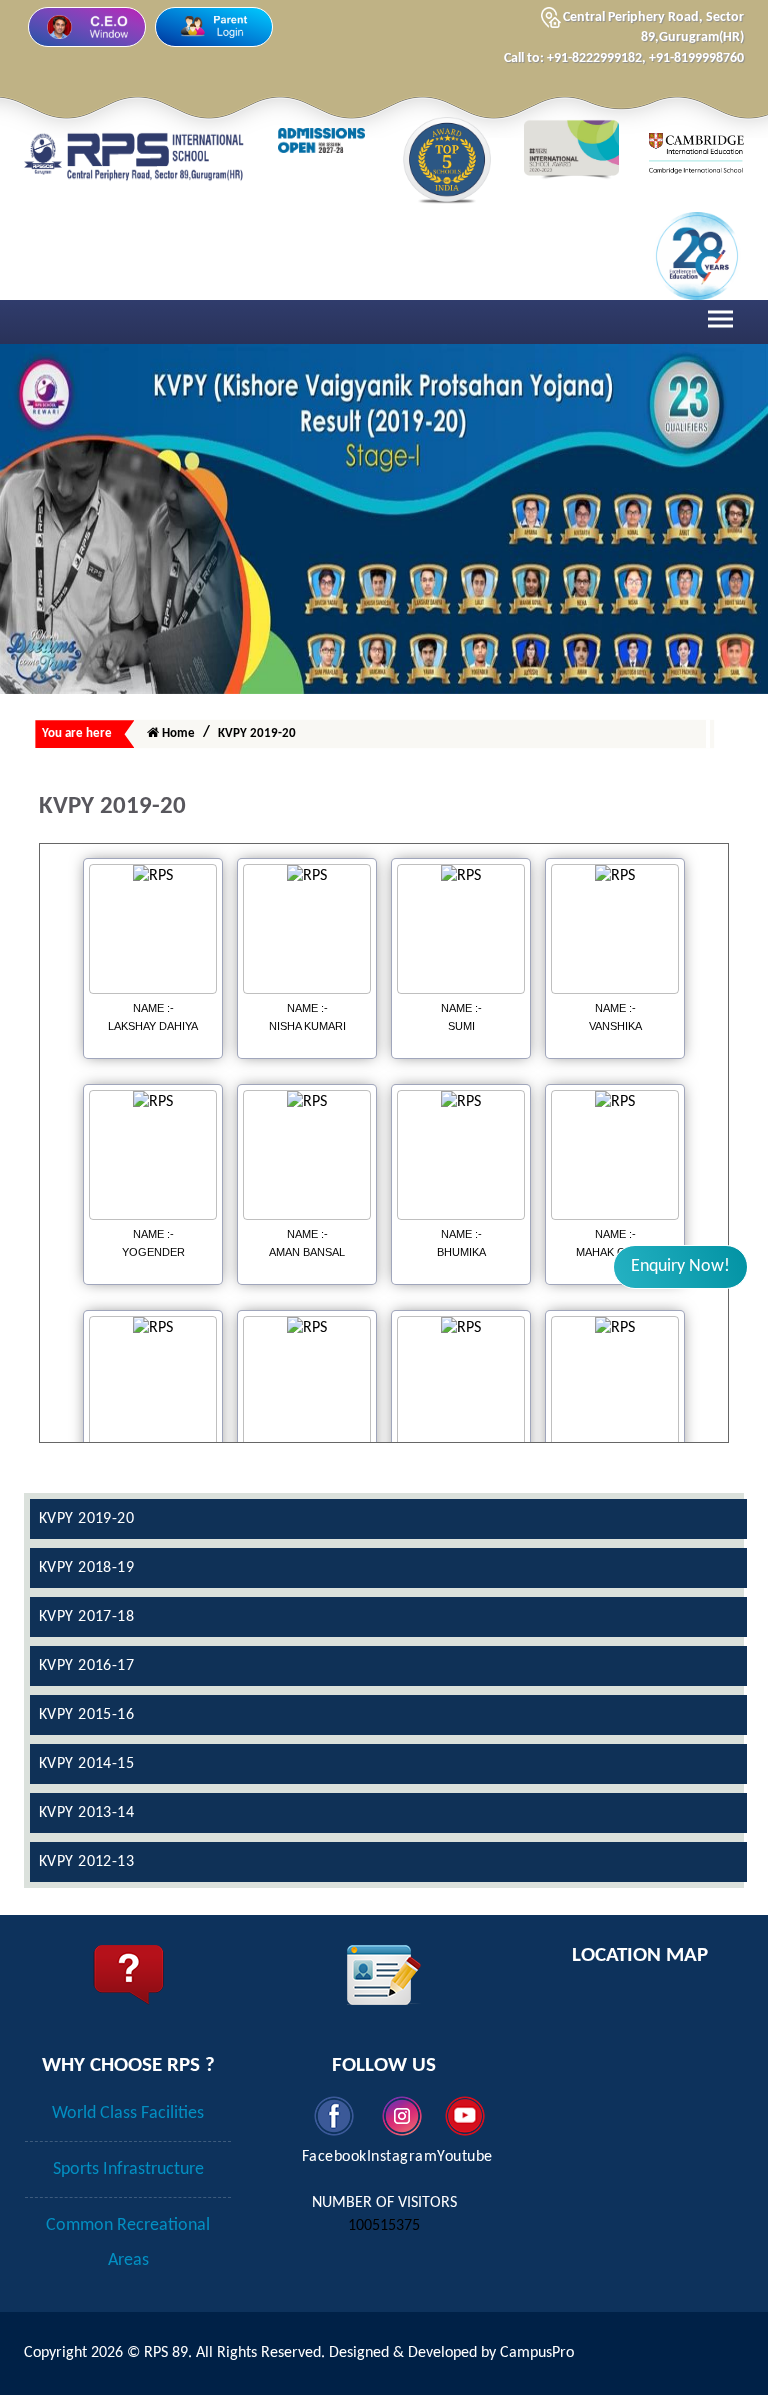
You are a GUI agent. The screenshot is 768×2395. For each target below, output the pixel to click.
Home (177, 733)
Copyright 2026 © (84, 2353)
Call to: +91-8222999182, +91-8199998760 (624, 58)
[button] (680, 1267)
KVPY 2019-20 (257, 733)
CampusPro (537, 2353)
